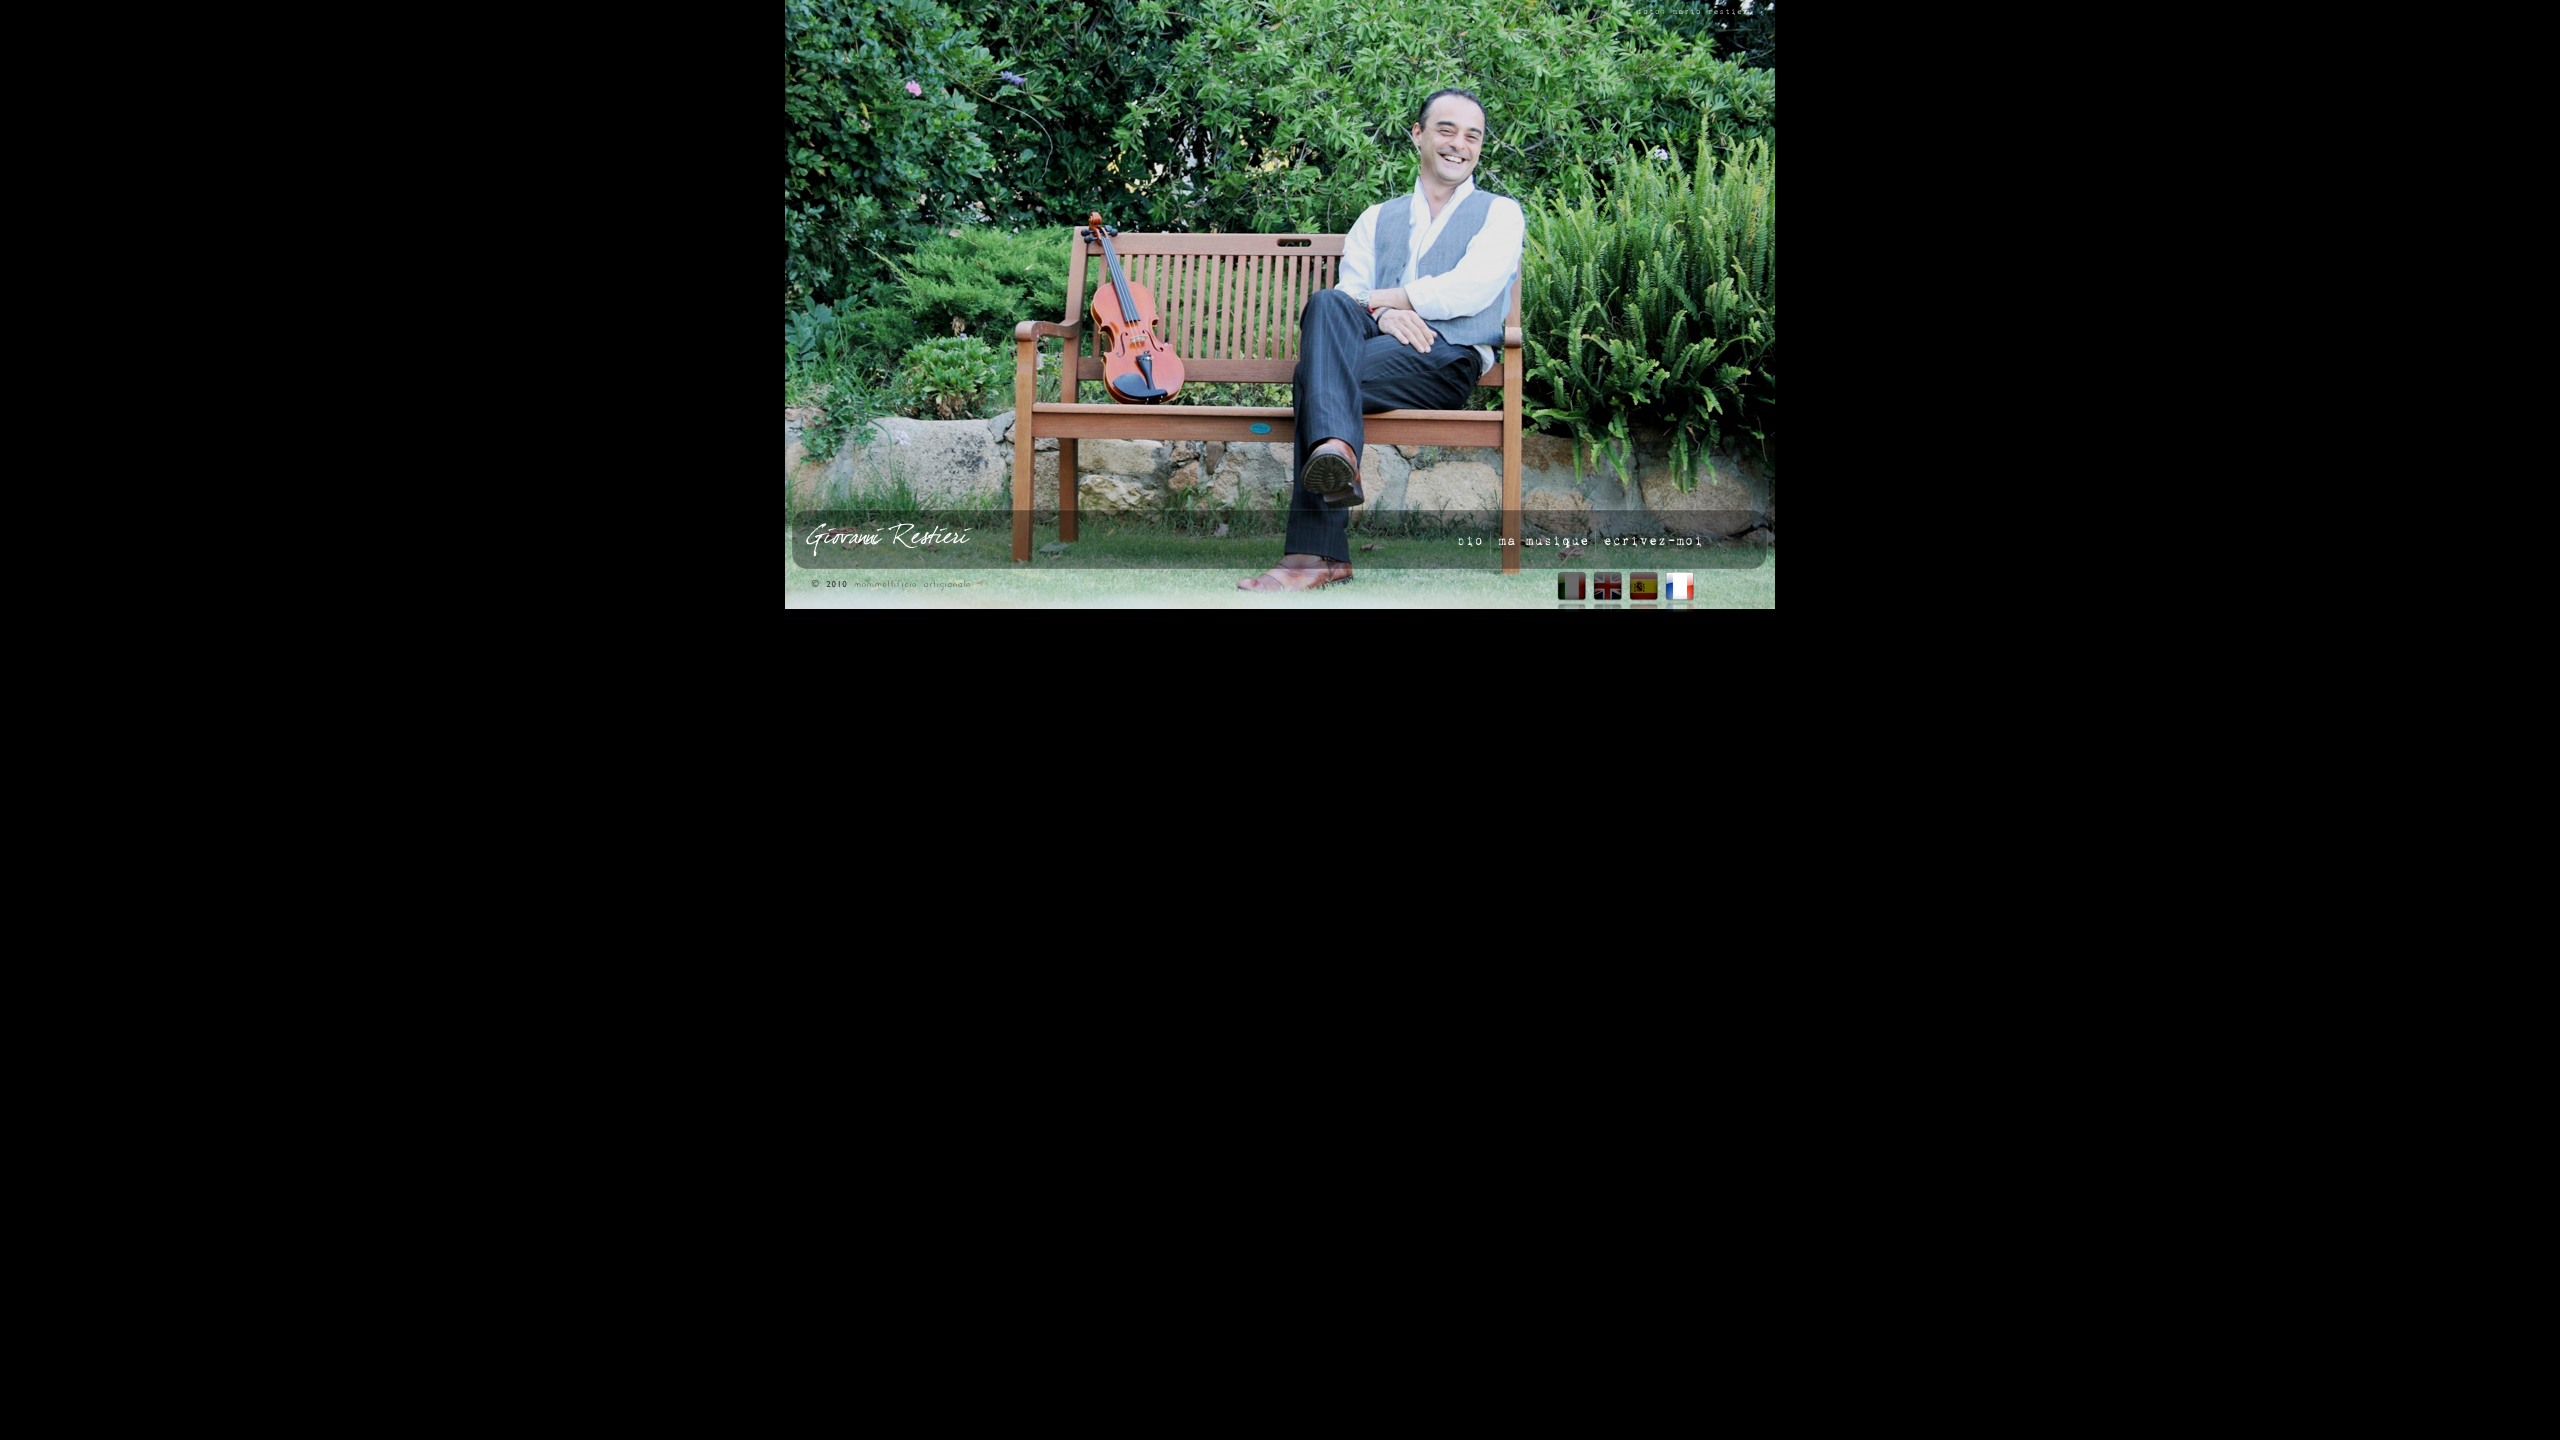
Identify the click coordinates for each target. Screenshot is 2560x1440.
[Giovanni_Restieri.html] (1572, 596)
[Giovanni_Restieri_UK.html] (1608, 596)
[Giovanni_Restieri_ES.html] (1644, 596)
